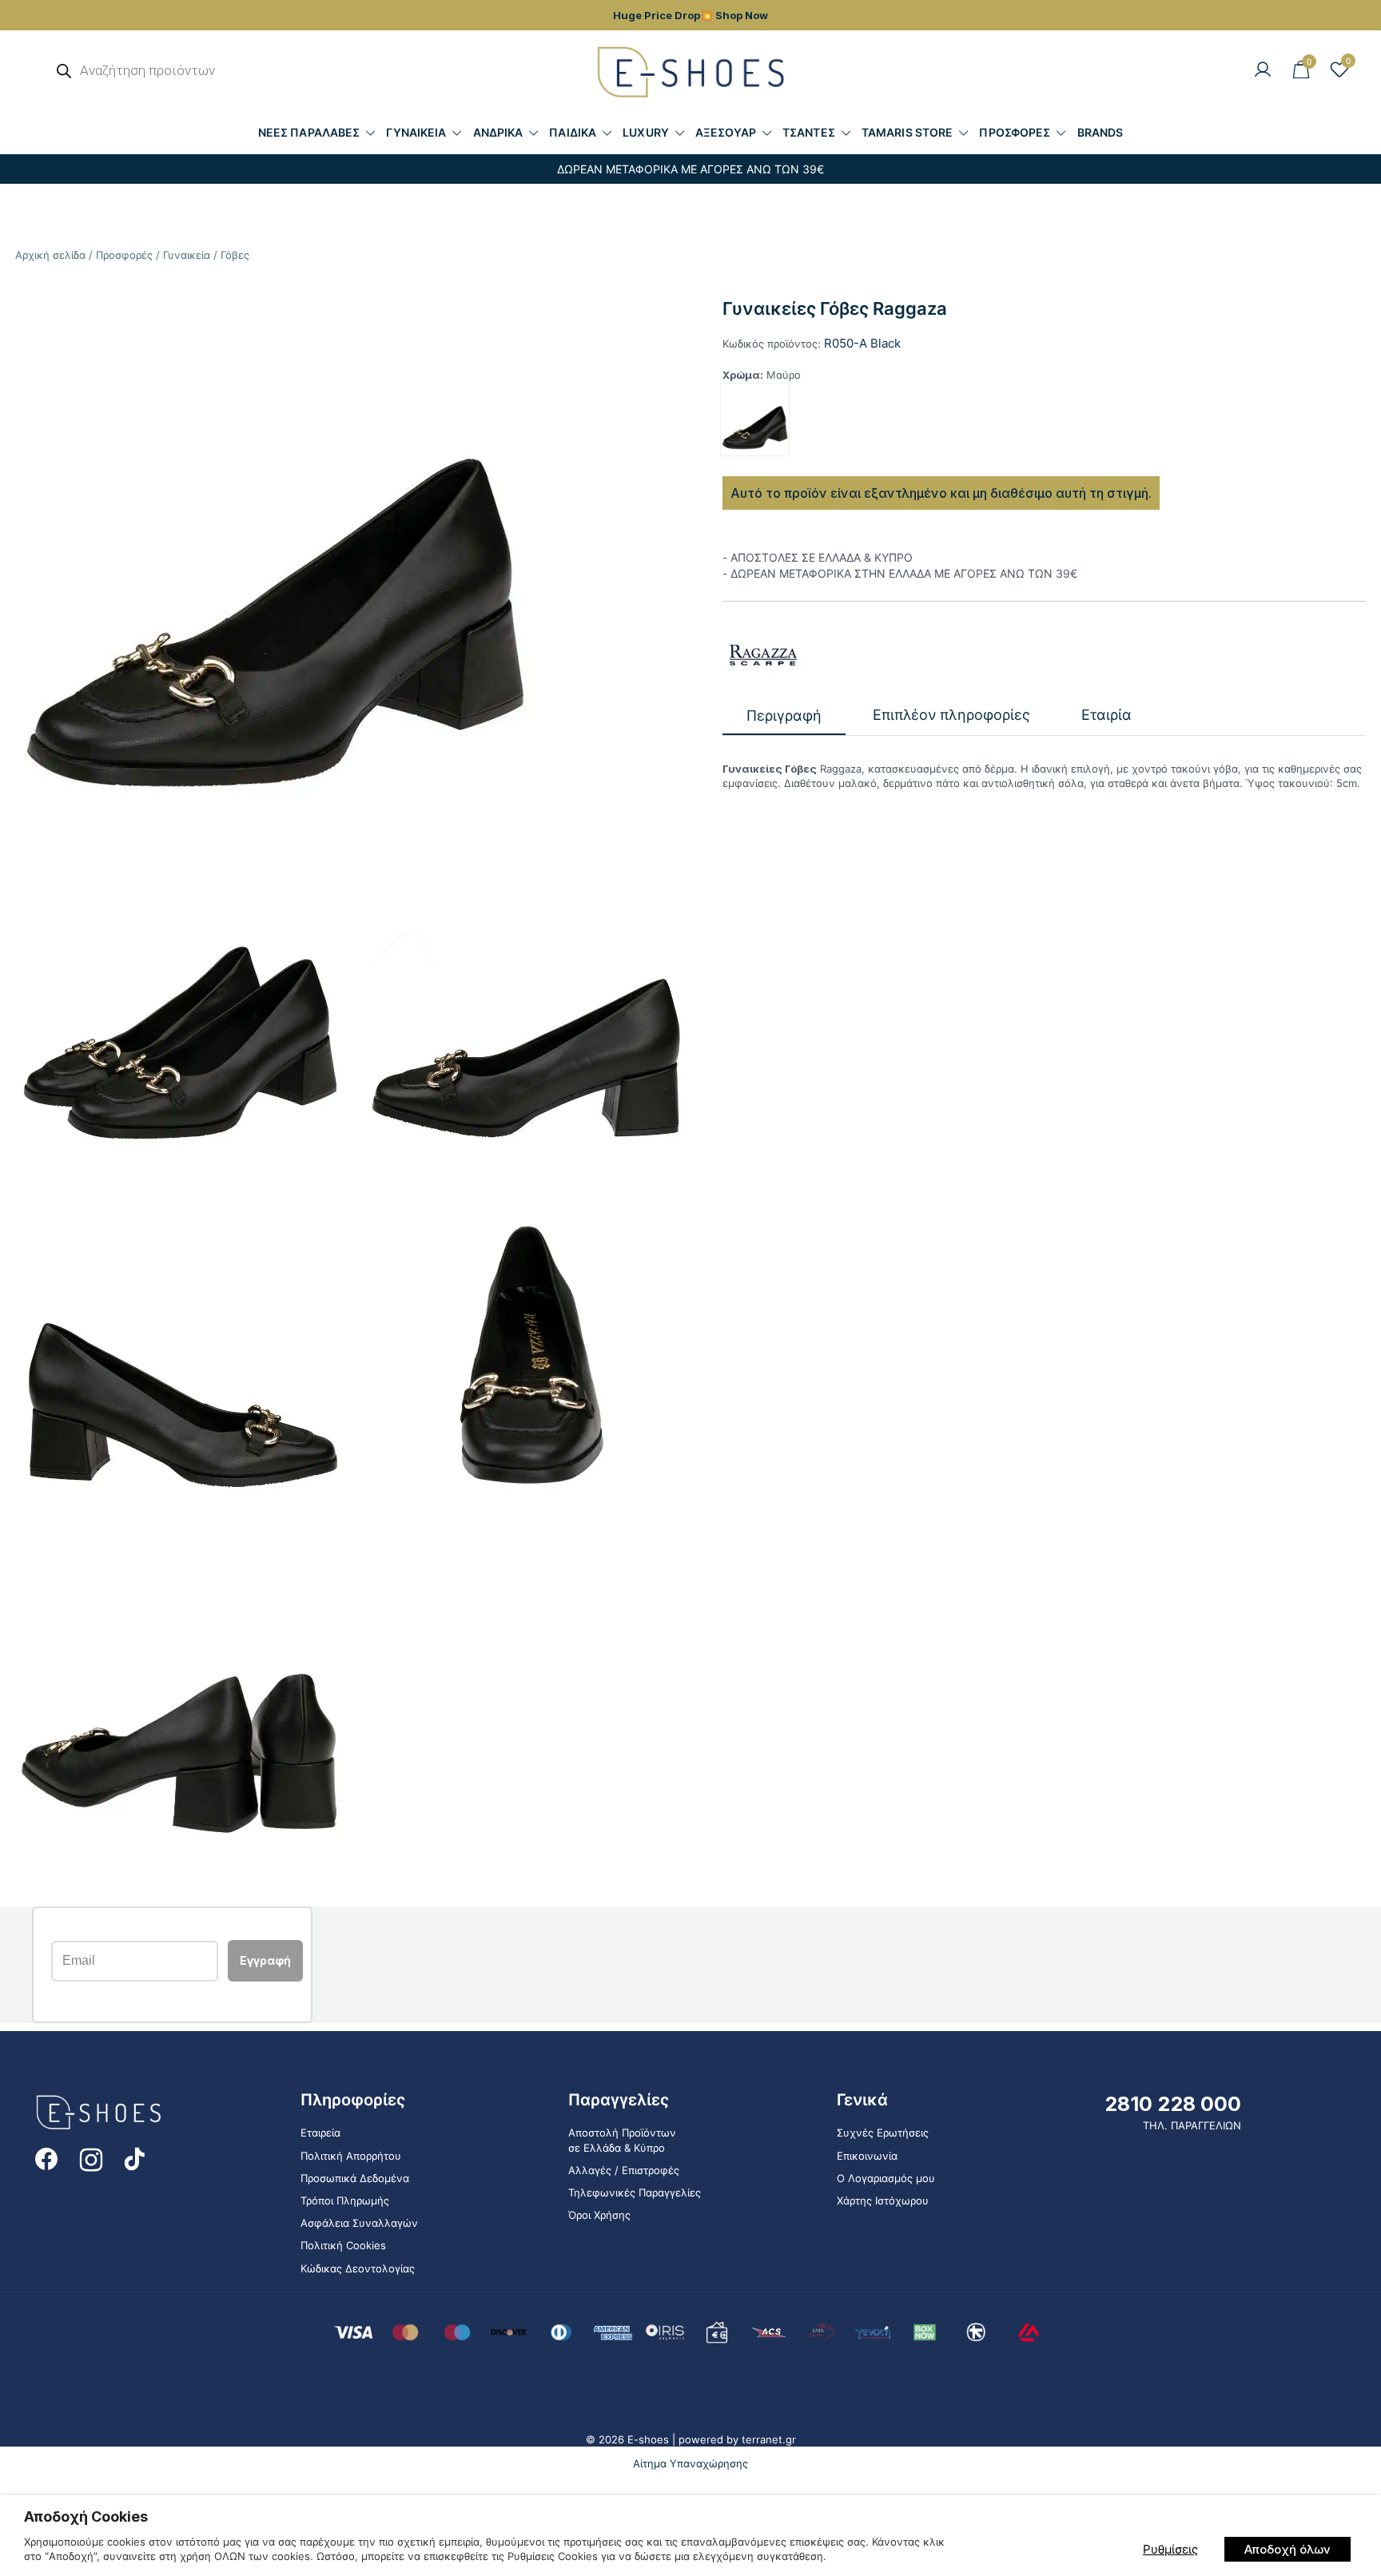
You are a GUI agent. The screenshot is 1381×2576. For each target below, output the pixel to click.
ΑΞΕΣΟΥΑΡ (726, 132)
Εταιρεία (320, 2133)
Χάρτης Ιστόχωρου (883, 2200)
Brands (1100, 132)
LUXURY (646, 132)
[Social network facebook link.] (46, 2157)
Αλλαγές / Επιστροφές (624, 2170)
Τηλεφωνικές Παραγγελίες (635, 2192)
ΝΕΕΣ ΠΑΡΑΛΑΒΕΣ (309, 132)
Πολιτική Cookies (343, 2245)
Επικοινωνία (867, 2156)
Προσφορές (124, 255)
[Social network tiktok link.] (136, 2157)
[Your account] (1263, 70)
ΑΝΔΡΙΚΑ (498, 132)
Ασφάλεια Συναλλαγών (359, 2223)
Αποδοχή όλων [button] (1287, 2549)
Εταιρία (1106, 716)
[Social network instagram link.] (91, 2157)
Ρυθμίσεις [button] (1170, 2549)
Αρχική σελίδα (50, 255)
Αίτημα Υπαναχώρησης (690, 2463)
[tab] (784, 716)
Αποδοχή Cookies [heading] (86, 2516)
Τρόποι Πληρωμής (345, 2200)
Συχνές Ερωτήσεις (883, 2133)
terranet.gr (769, 2439)
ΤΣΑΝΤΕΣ (809, 132)
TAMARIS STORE (907, 132)
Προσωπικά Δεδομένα (355, 2178)
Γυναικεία (187, 255)
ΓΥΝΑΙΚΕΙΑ (416, 132)
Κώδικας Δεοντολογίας (358, 2268)
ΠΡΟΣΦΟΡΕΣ (1015, 132)
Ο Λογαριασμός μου (886, 2178)
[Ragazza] (762, 655)
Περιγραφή (784, 716)
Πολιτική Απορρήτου (351, 2156)
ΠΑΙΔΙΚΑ (573, 132)
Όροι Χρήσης (599, 2215)
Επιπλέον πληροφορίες (951, 716)
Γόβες (235, 255)
